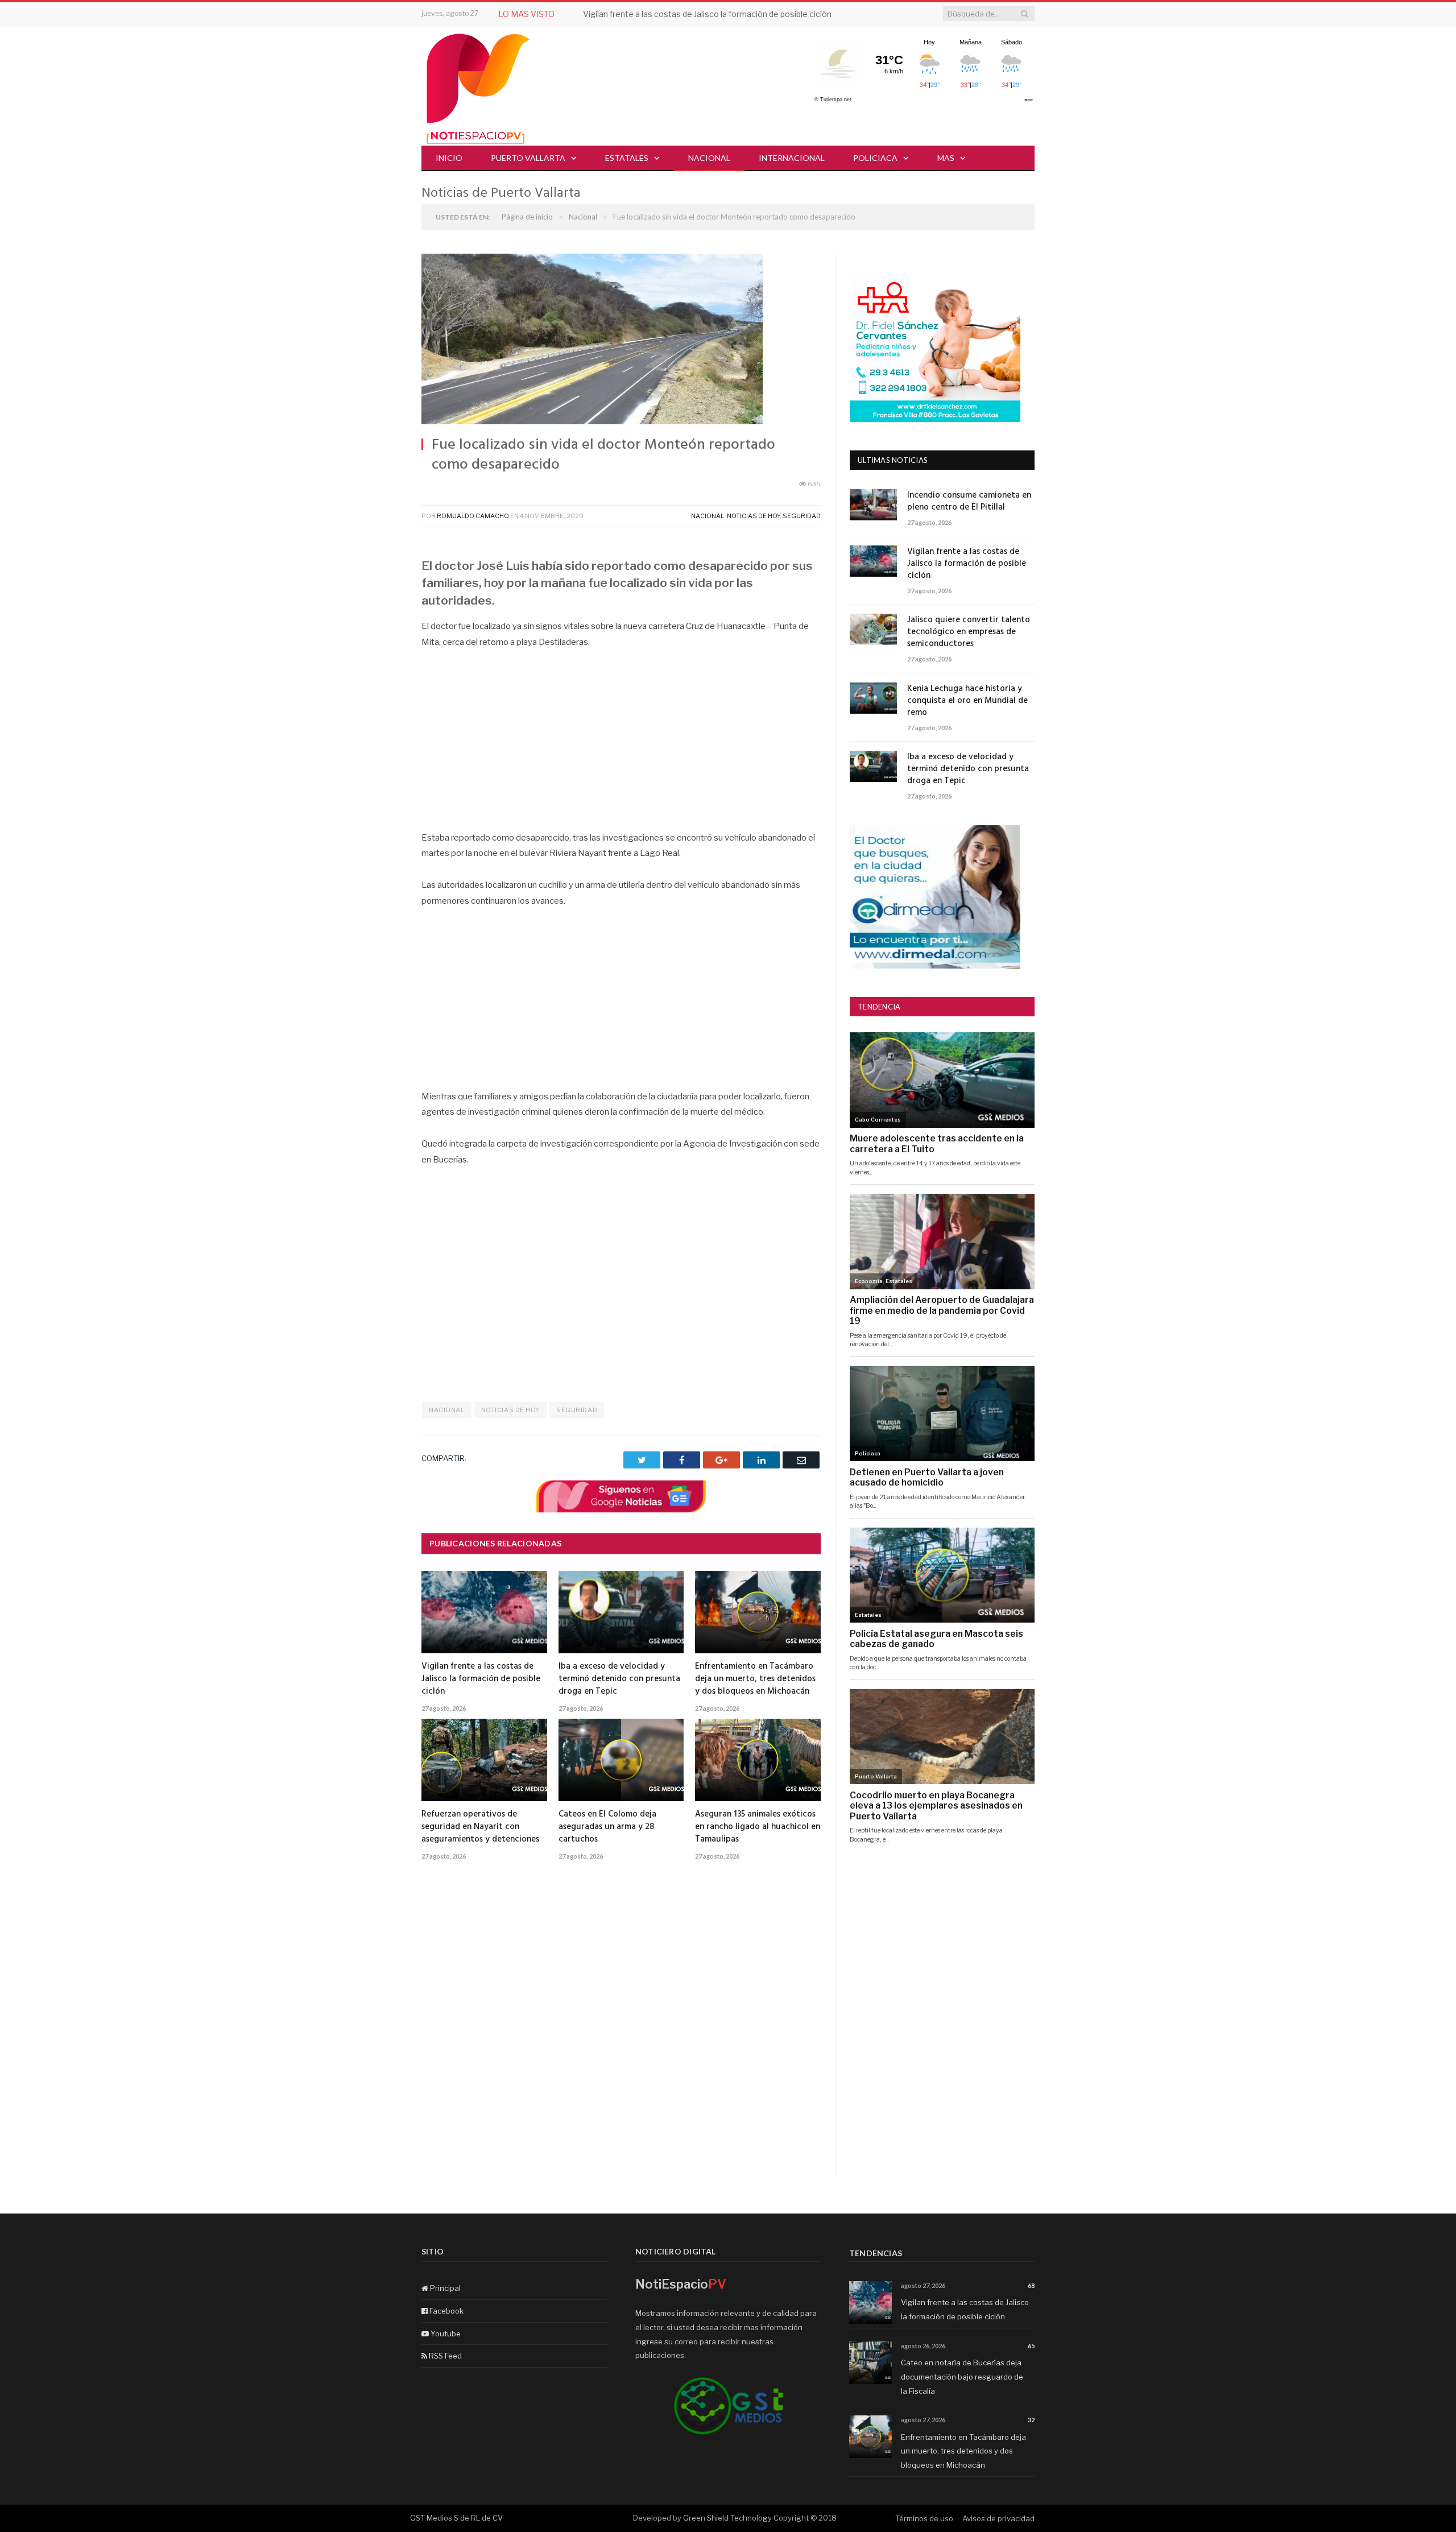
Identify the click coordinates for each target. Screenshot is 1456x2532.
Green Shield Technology (727, 2518)
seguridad (577, 1410)
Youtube (445, 2334)
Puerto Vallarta (528, 158)
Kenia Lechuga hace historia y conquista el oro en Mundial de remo (967, 701)
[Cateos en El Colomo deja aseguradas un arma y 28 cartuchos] (621, 1760)
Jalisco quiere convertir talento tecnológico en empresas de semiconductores (969, 632)
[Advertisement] (621, 746)
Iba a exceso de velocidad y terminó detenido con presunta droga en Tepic (619, 1679)
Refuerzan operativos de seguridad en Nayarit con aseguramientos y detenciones (480, 1827)
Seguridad (802, 516)
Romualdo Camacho (473, 516)
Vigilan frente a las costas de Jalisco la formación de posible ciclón (707, 14)
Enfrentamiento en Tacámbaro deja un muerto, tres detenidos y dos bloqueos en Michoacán (755, 1679)
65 (1031, 2346)
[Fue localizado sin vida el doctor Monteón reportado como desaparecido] (621, 340)
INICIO (449, 158)
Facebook (446, 2311)
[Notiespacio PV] (478, 87)
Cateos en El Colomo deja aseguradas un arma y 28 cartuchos (607, 1827)
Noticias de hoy (753, 516)
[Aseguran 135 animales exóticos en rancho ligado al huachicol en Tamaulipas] (758, 1760)
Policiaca (875, 158)
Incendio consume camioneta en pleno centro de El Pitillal (969, 502)
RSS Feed (444, 2356)
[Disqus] (621, 2032)
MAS (946, 158)
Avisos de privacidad (998, 2518)
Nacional (709, 158)
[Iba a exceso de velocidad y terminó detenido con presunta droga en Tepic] (621, 1612)
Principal (444, 2288)
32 (1031, 2420)
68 (1031, 2285)
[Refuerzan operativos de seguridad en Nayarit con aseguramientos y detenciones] (484, 1760)
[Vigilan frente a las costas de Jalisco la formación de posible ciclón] (484, 1612)
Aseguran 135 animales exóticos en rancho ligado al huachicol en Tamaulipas (758, 1827)
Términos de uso (924, 2518)
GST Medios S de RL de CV (456, 2518)
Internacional (792, 158)
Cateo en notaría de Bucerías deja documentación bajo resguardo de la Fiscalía (962, 2376)
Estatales (627, 158)
